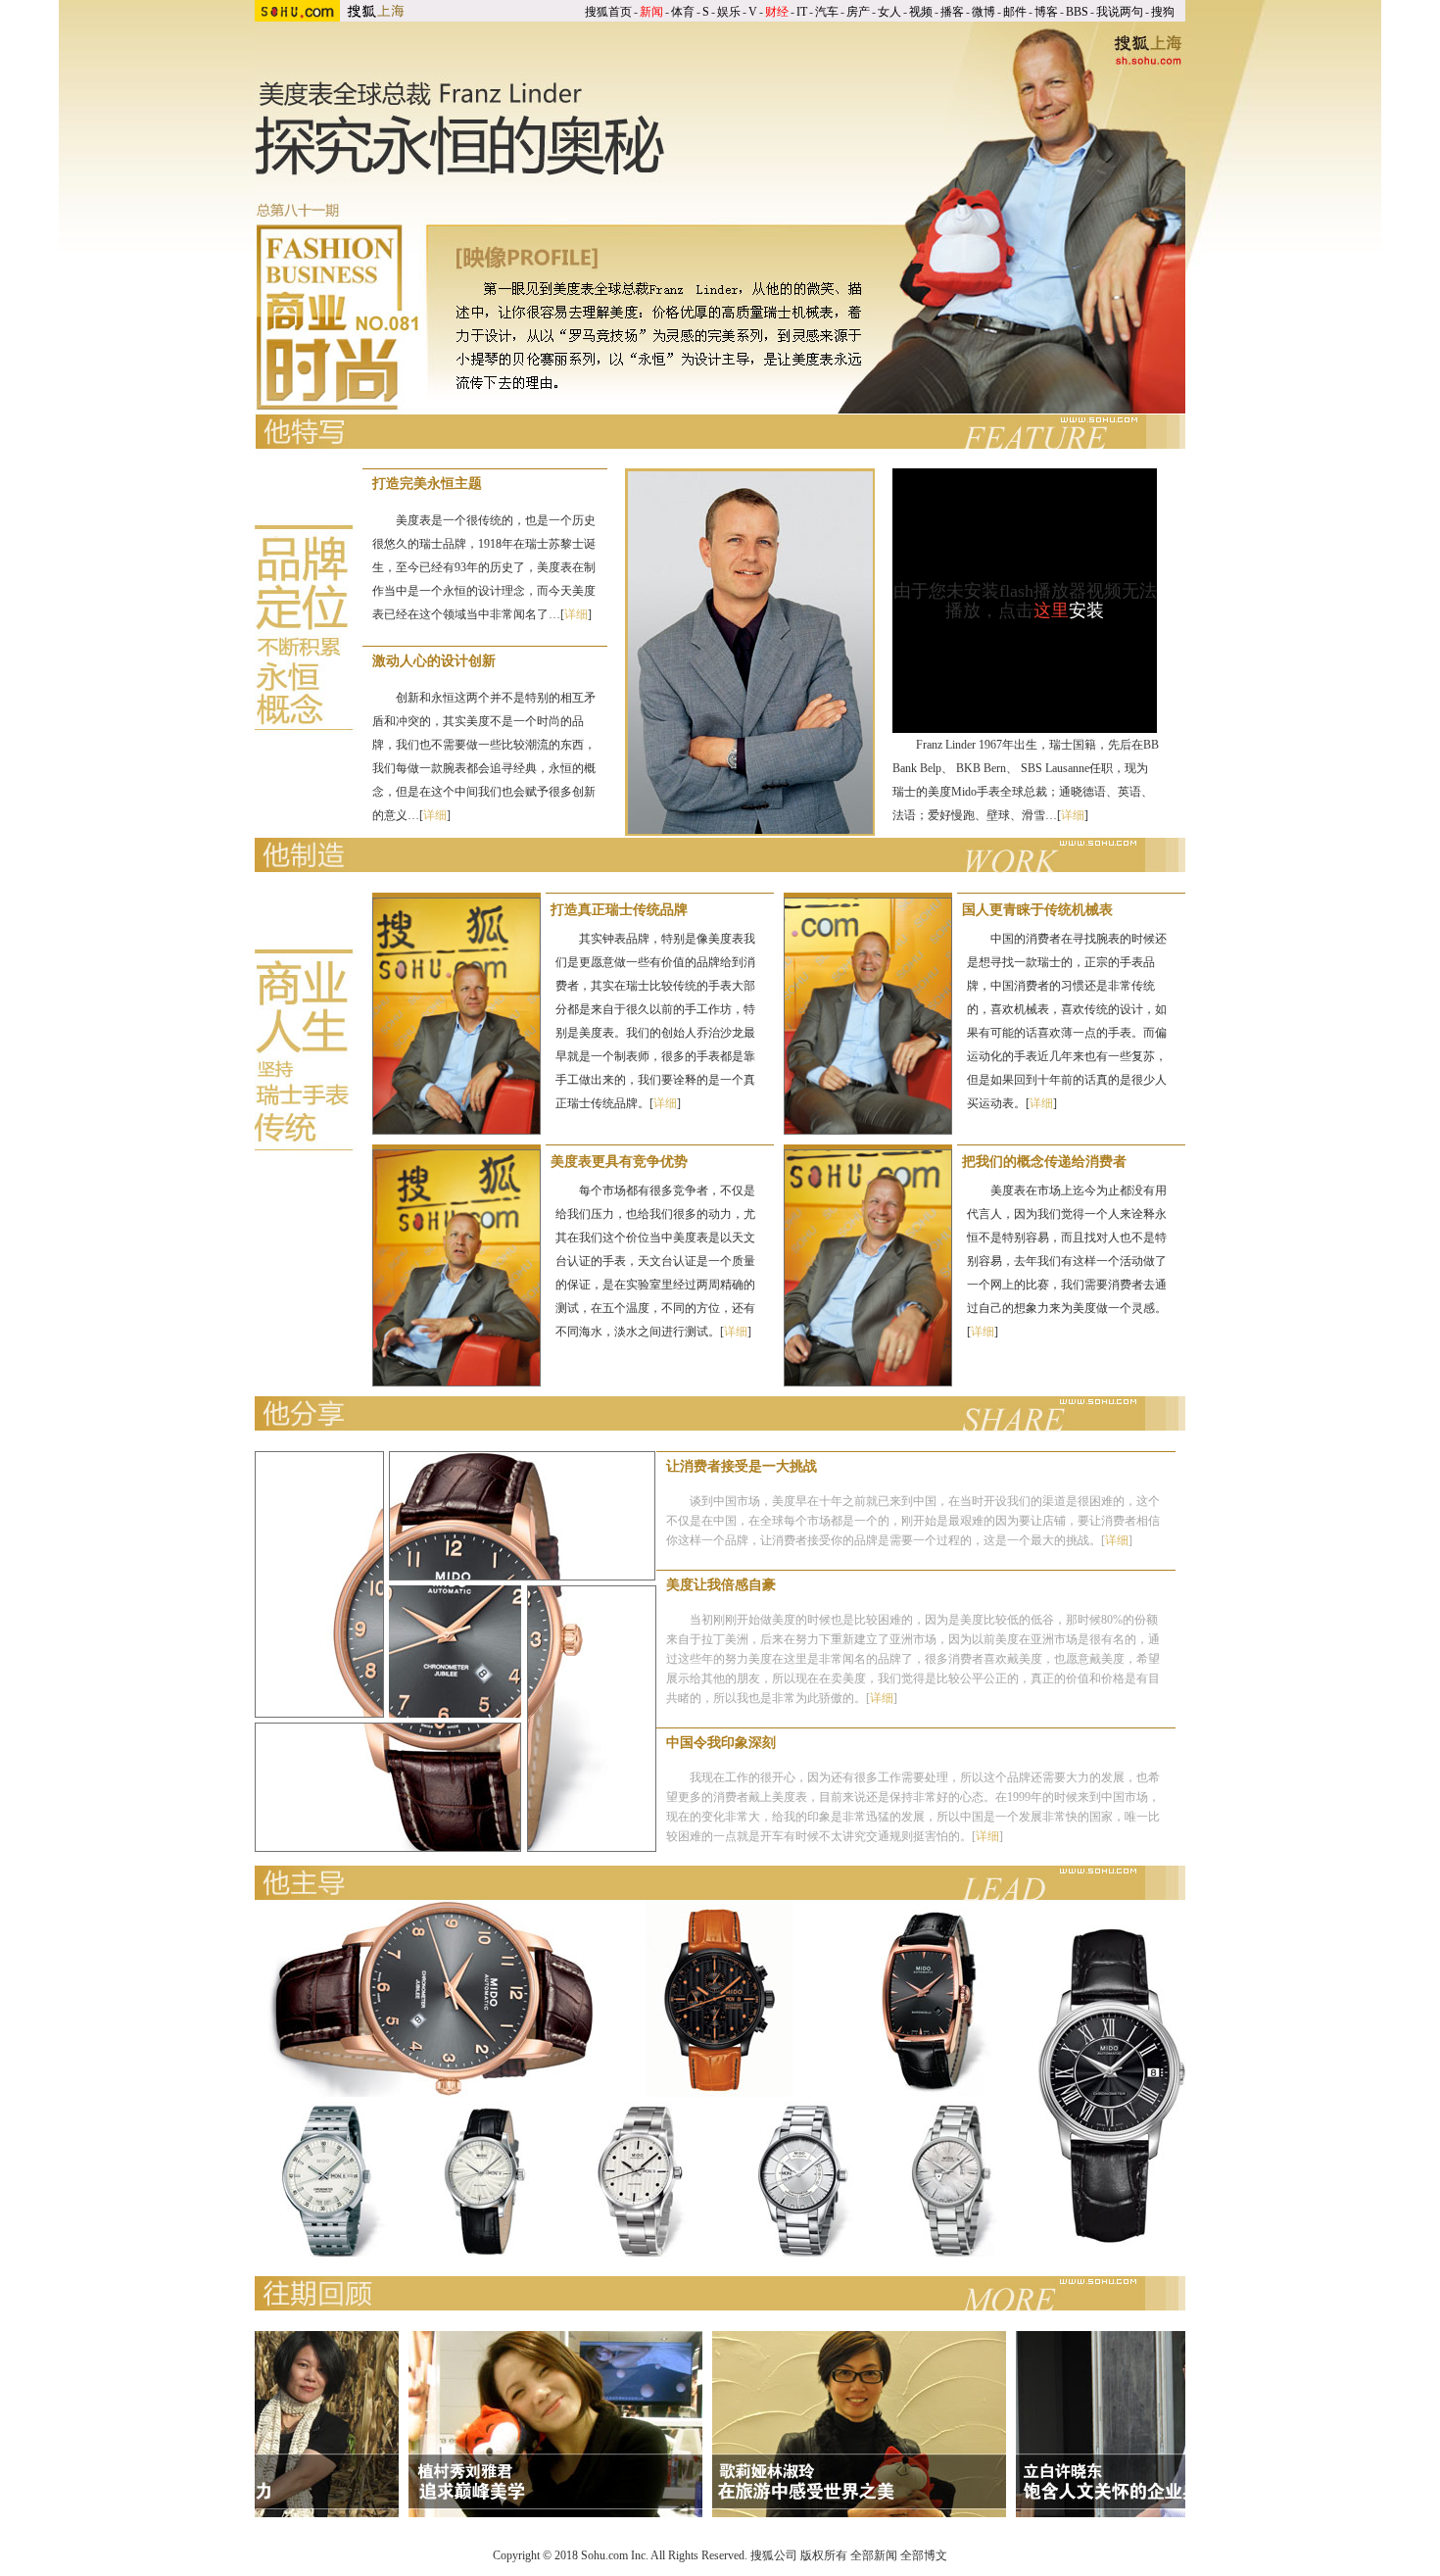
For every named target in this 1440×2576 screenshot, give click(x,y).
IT (802, 12)
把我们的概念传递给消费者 (1044, 1162)
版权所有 (824, 2555)
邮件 (1015, 12)
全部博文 (924, 2555)
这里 (1051, 610)
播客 (952, 12)
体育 (683, 12)
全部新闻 (874, 2555)
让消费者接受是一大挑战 (742, 1466)
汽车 (827, 12)
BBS (1077, 12)
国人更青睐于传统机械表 (1037, 910)
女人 (889, 12)
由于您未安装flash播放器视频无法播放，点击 (1025, 601)
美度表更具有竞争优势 (619, 1162)
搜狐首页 (608, 12)
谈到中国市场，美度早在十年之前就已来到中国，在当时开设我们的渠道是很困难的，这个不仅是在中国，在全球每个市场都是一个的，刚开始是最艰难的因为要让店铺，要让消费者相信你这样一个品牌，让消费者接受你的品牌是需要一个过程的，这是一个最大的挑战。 (913, 1521)
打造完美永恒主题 (427, 484)
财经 (777, 12)
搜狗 (1163, 12)
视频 (921, 12)
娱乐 (729, 12)
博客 (1046, 12)
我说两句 (1120, 12)
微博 (984, 12)
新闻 (651, 12)
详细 (576, 614)
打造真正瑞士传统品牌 (619, 910)
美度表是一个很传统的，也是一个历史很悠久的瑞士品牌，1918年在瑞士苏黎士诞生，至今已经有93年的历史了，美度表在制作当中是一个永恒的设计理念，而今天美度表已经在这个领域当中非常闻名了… (484, 567)
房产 (858, 12)
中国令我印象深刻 (721, 1743)
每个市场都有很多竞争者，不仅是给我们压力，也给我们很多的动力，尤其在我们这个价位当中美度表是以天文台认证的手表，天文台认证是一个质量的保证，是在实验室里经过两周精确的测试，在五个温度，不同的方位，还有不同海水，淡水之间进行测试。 (655, 1261)
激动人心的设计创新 (434, 661)
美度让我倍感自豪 (721, 1585)
